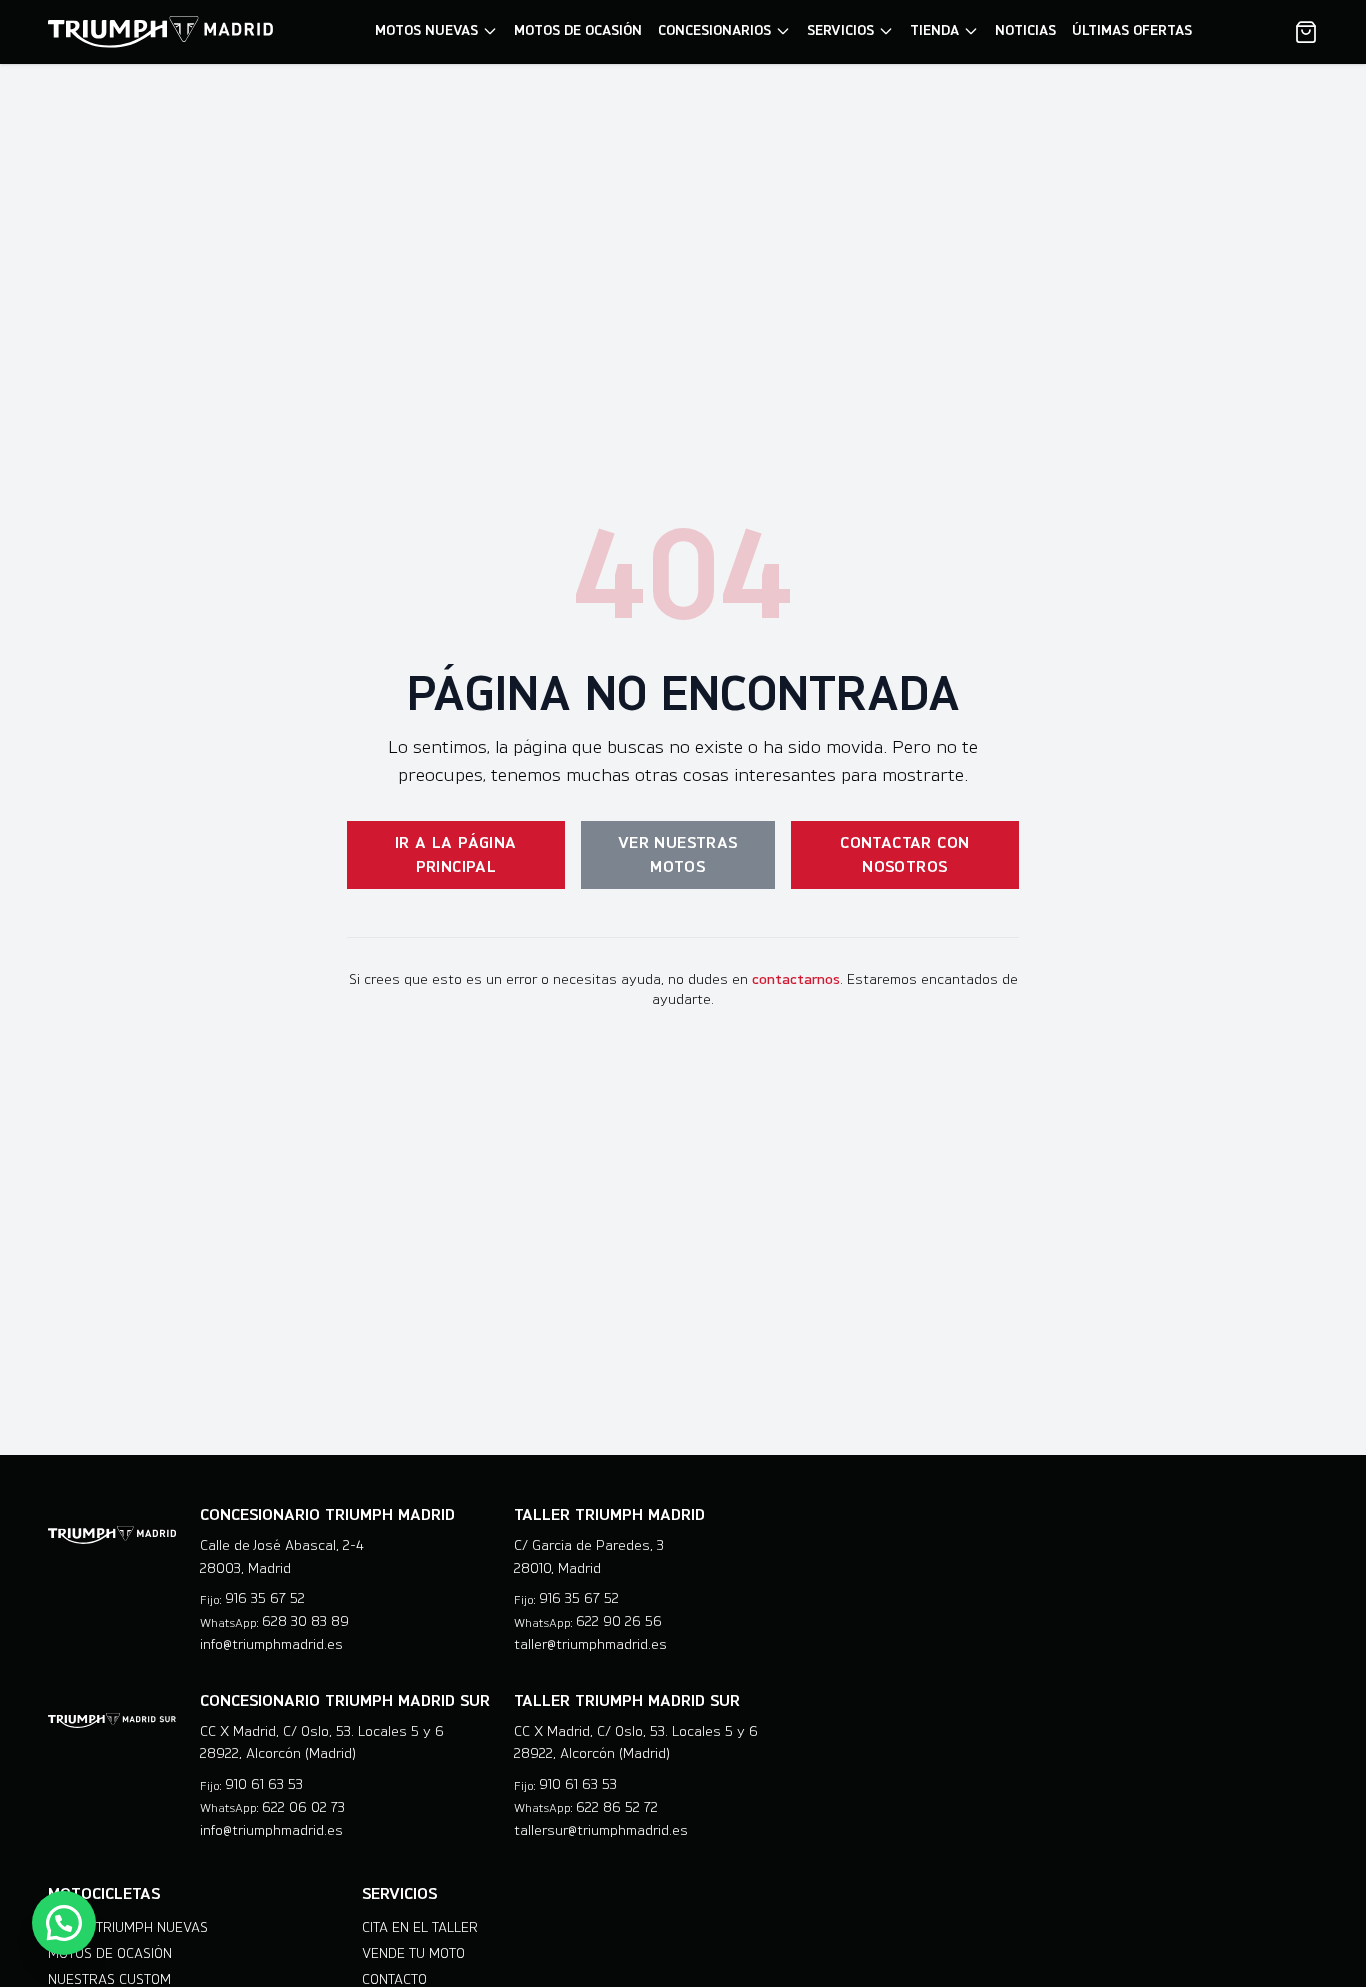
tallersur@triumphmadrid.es (601, 1830)
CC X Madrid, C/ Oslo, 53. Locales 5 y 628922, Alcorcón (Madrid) (322, 1743)
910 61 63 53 (264, 1784)
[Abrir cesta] (1306, 32)
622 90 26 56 (619, 1621)
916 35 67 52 (265, 1598)
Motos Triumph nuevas (128, 1927)
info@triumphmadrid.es (271, 1644)
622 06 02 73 (303, 1807)
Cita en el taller (420, 1927)
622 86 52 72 (617, 1807)
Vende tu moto (413, 1953)
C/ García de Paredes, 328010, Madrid (589, 1557)
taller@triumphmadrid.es (590, 1644)
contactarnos (796, 979)
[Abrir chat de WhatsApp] (64, 1923)
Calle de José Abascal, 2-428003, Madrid (282, 1557)
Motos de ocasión (110, 1953)
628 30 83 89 (305, 1621)
